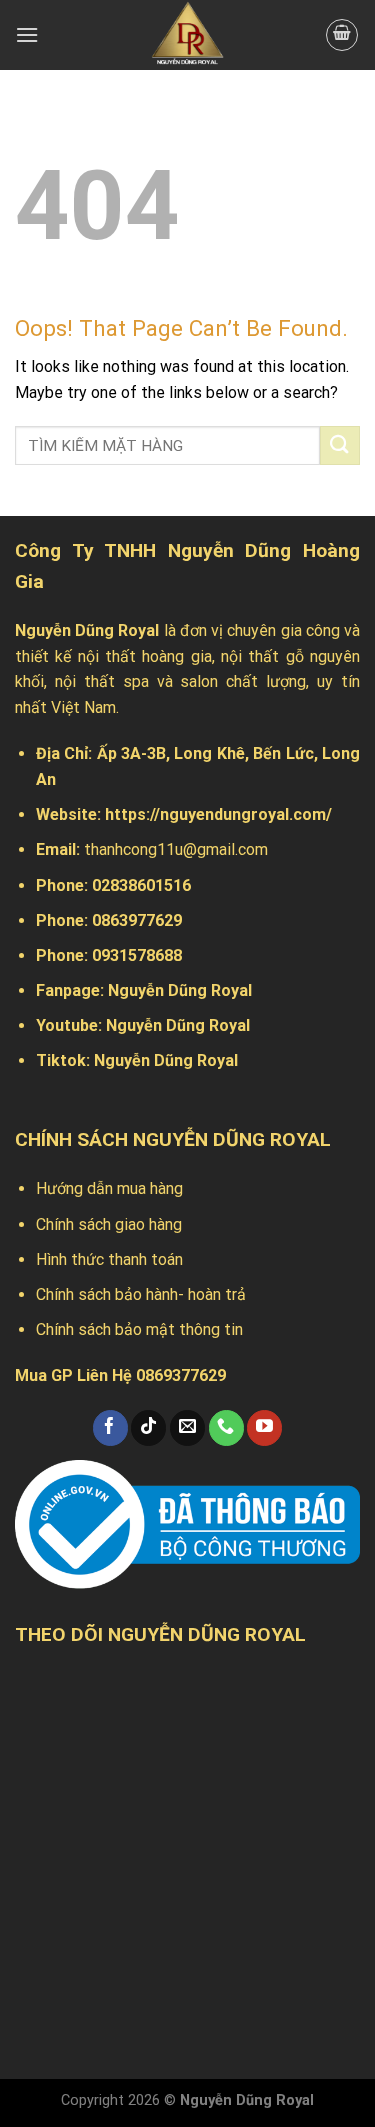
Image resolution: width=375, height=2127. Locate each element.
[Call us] (226, 1428)
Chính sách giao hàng (109, 1224)
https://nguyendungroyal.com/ (218, 814)
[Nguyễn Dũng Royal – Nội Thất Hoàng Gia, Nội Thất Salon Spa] (188, 35)
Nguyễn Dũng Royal (180, 990)
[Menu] (27, 34)
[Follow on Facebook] (110, 1428)
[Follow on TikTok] (148, 1428)
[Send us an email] (187, 1428)
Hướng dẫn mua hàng (109, 1188)
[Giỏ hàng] (342, 35)
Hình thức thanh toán (109, 1259)
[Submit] (340, 445)
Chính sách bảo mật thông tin (139, 1329)
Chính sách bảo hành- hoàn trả (141, 1294)
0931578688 (137, 955)
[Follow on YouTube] (264, 1428)
